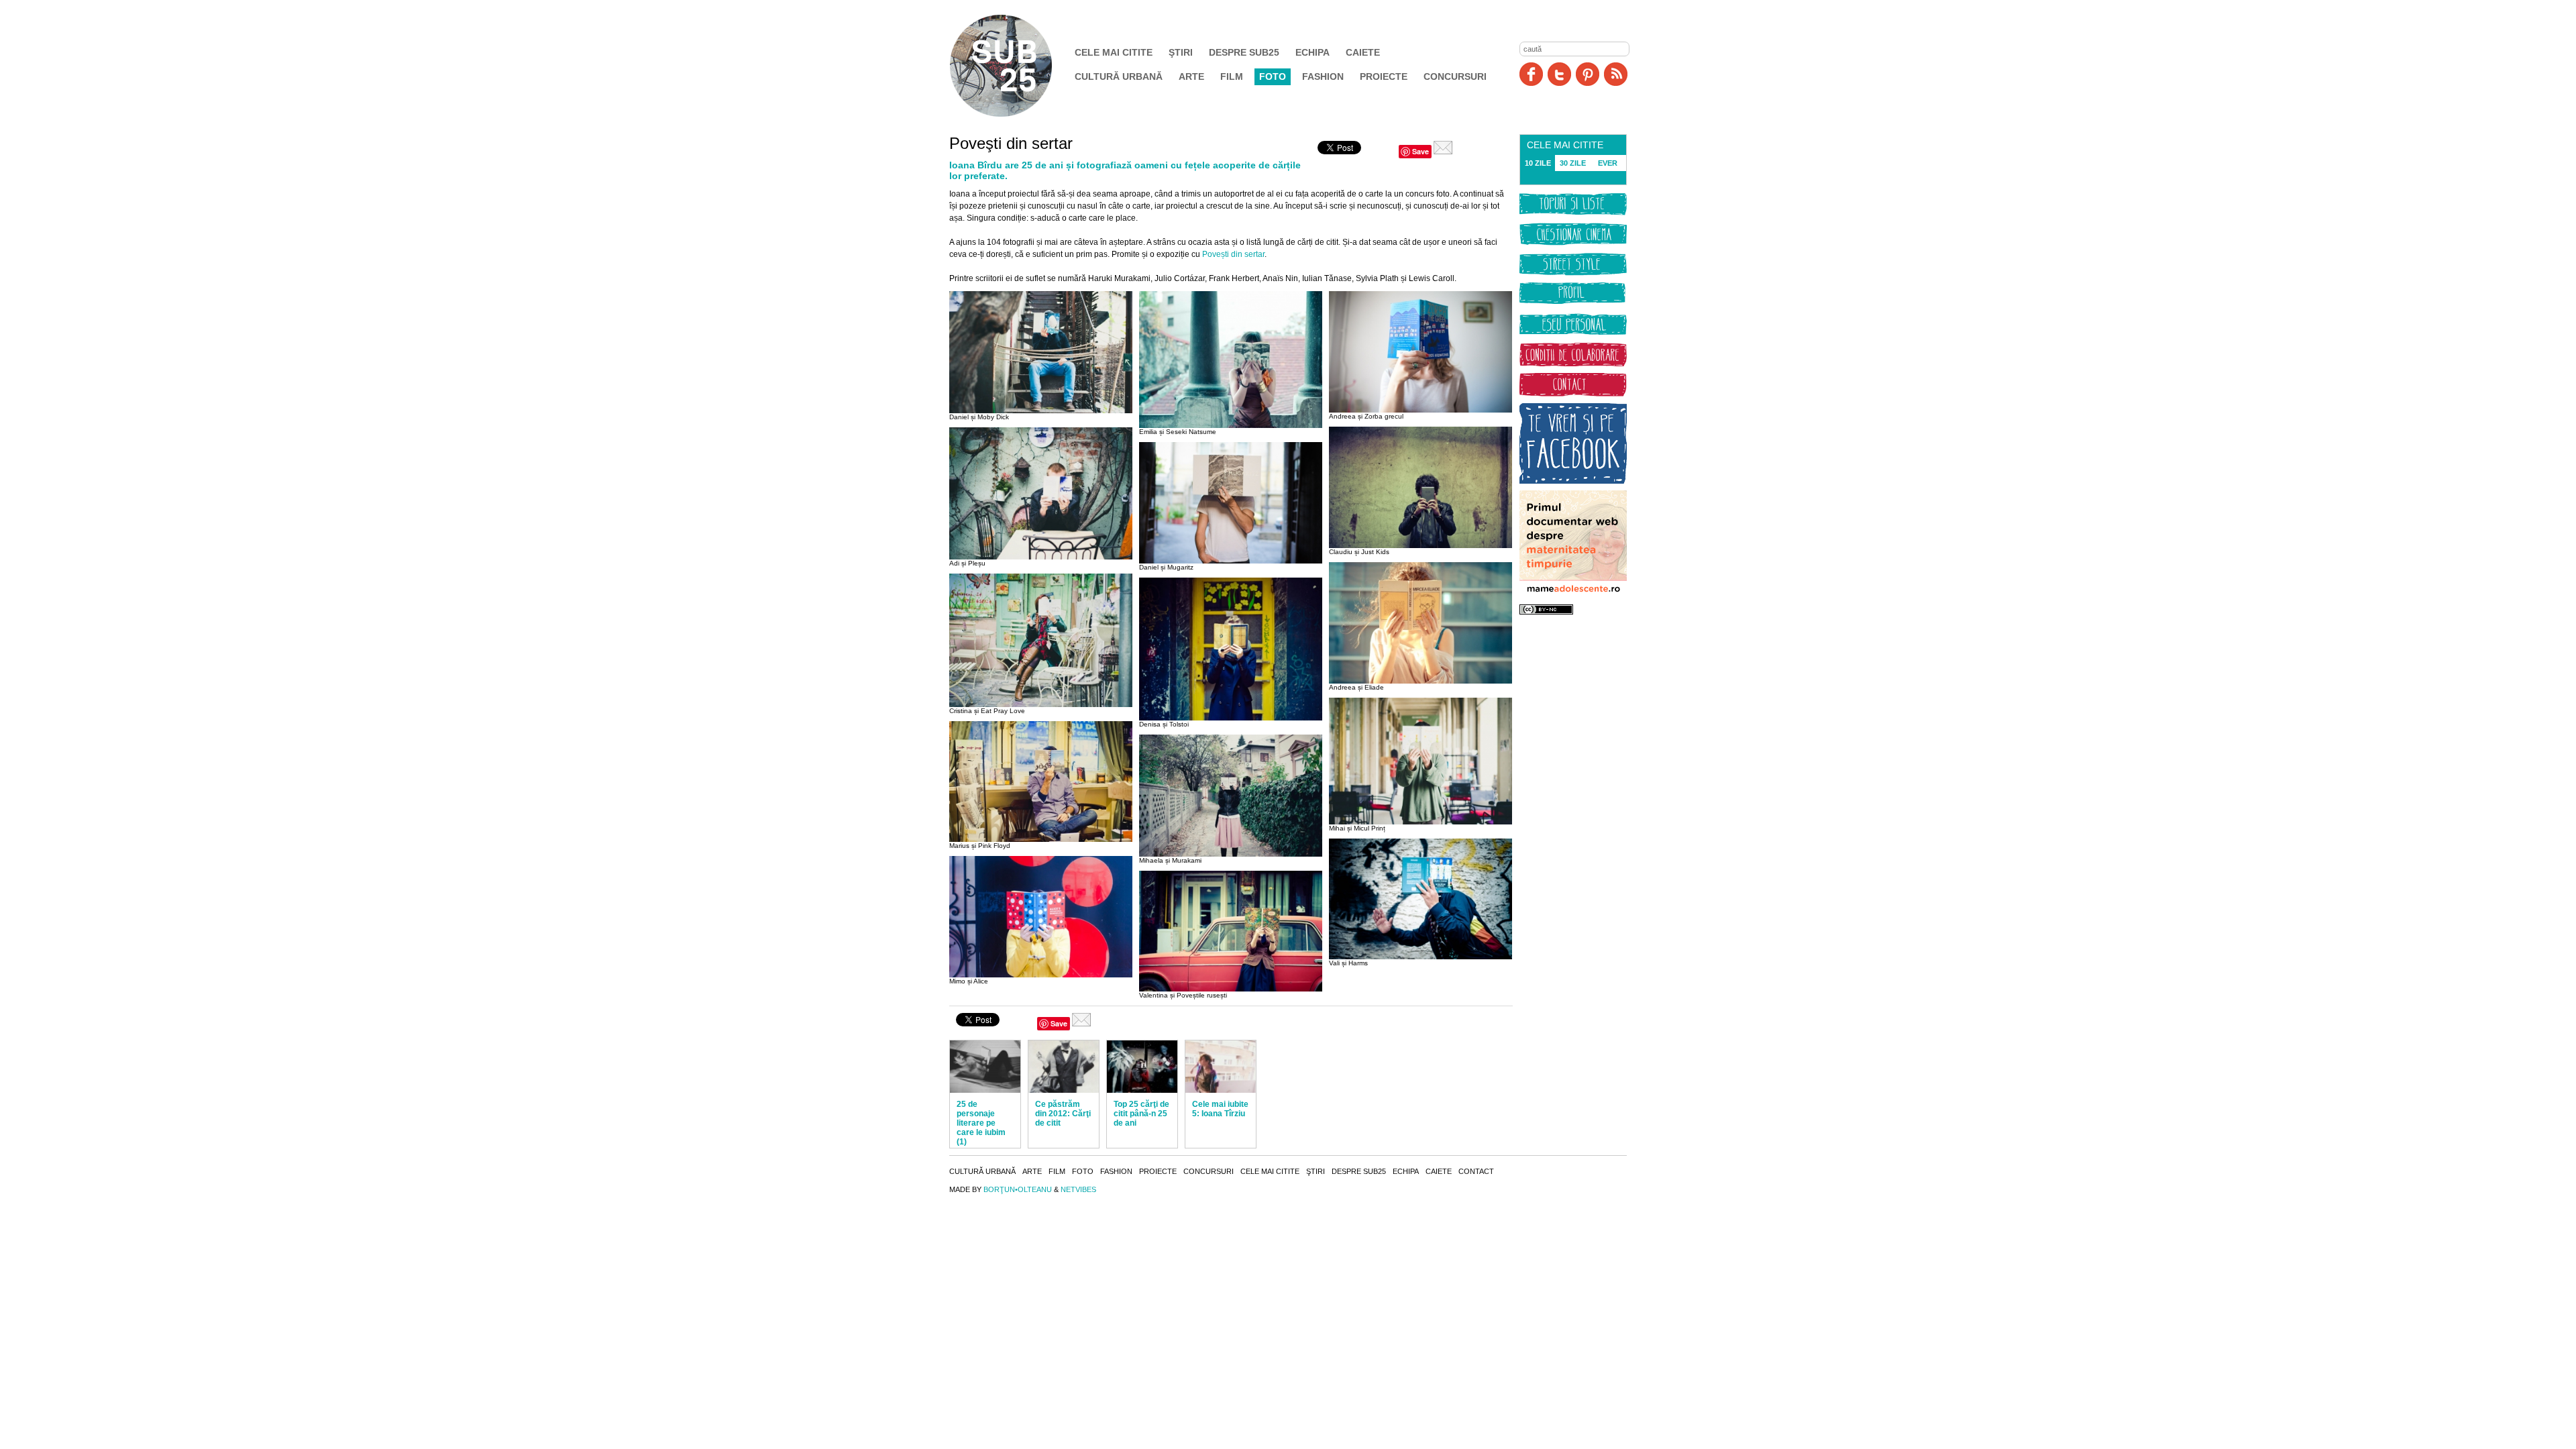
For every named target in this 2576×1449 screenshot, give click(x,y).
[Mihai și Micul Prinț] (1420, 822)
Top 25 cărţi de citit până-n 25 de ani (1141, 1114)
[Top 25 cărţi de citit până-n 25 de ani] (1142, 1067)
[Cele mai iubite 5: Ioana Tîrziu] (1221, 1067)
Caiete (1363, 52)
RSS (1616, 74)
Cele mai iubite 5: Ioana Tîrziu (1220, 1109)
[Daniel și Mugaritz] (1231, 561)
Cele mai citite (1114, 52)
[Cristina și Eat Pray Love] (1041, 704)
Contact (1476, 1171)
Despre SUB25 (1244, 52)
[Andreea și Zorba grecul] (1420, 410)
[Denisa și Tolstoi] (1231, 718)
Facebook (1531, 74)
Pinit (1588, 74)
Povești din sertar (1233, 254)
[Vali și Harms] (1420, 957)
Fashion (1323, 76)
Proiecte (1384, 76)
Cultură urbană (1119, 76)
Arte (1191, 76)
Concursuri (1455, 76)
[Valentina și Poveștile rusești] (1231, 989)
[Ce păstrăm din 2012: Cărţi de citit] (1064, 1067)
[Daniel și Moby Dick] (1041, 411)
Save (1420, 151)
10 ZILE (1538, 163)
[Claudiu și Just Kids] (1420, 545)
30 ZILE (1573, 163)
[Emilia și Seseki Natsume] (1231, 425)
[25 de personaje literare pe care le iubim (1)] (985, 1067)
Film (1232, 76)
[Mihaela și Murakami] (1231, 854)
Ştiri (1181, 52)
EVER (1608, 163)
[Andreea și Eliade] (1420, 681)
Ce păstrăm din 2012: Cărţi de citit (1063, 1114)
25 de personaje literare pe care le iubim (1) (981, 1123)
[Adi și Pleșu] (1041, 557)
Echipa (1312, 52)
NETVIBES (1078, 1189)
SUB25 (1016, 66)
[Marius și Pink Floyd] (1041, 839)
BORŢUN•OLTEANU (1018, 1189)
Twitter (1559, 74)
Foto (1273, 76)
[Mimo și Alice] (1041, 975)
